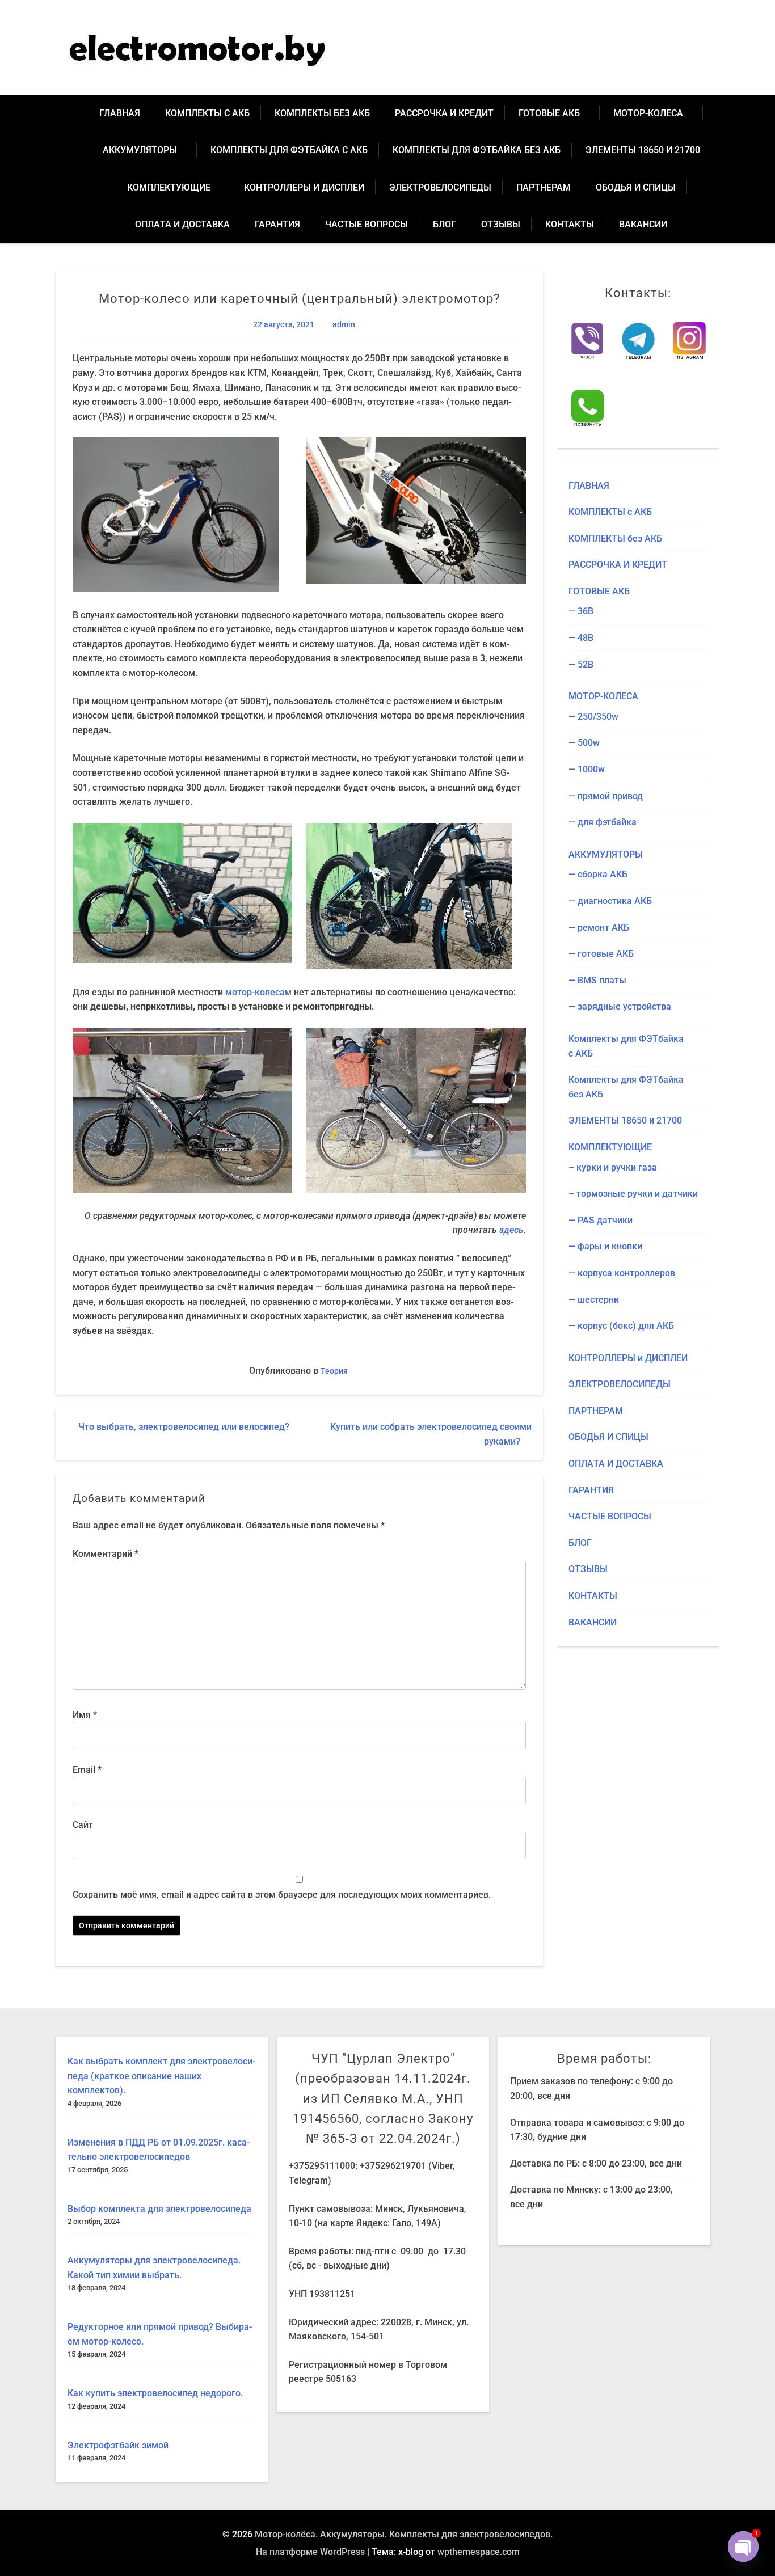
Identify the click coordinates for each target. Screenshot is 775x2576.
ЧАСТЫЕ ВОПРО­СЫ (367, 224)
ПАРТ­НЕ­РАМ (544, 187)
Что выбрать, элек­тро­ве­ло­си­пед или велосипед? (184, 1427)
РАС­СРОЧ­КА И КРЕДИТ (444, 113)
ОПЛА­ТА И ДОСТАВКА (182, 224)
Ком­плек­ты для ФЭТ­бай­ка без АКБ (477, 150)
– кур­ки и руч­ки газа (613, 1167)
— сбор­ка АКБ (598, 874)
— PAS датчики (601, 1220)
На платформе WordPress (310, 2552)
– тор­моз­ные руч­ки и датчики (633, 1194)
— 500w (584, 743)
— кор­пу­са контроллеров (622, 1273)
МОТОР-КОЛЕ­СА (648, 113)
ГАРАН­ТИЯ (277, 224)
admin (344, 325)
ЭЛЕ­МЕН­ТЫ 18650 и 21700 (643, 150)
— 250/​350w (593, 717)
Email (87, 1770)
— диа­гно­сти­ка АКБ (610, 901)
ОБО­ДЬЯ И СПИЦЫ (636, 187)
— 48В (581, 638)
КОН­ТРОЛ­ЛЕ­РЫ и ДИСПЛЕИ (304, 187)
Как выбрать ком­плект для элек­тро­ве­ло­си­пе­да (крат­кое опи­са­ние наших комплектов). (161, 2076)
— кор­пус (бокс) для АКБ (621, 1326)
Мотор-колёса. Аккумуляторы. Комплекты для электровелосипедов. (404, 2534)
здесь (511, 1230)
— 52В (581, 664)
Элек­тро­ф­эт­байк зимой (118, 2445)
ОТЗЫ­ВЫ (501, 224)
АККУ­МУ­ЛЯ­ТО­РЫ (140, 150)
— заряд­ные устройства (620, 1006)
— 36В (581, 611)
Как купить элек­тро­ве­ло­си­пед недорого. (155, 2393)
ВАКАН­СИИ (643, 224)
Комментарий (106, 1554)
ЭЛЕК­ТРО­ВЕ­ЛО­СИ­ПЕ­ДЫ (440, 187)
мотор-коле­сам (258, 992)
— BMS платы (597, 980)
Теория (334, 1371)
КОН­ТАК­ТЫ (570, 224)
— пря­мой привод (606, 796)
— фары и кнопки (605, 1246)
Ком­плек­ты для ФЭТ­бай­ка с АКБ (289, 150)
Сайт (83, 1825)
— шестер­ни (594, 1300)
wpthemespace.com (479, 2552)
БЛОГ (445, 224)
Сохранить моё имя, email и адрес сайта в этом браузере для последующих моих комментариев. (282, 1895)
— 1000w (587, 769)
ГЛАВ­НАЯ (120, 113)
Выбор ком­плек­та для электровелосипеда (159, 2209)
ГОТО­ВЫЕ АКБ (549, 113)
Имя (85, 1715)
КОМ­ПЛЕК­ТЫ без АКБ (322, 113)
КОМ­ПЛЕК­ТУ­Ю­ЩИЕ (169, 187)
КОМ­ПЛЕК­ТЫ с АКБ (207, 113)
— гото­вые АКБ (601, 954)
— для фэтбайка (603, 822)
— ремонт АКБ (599, 928)
